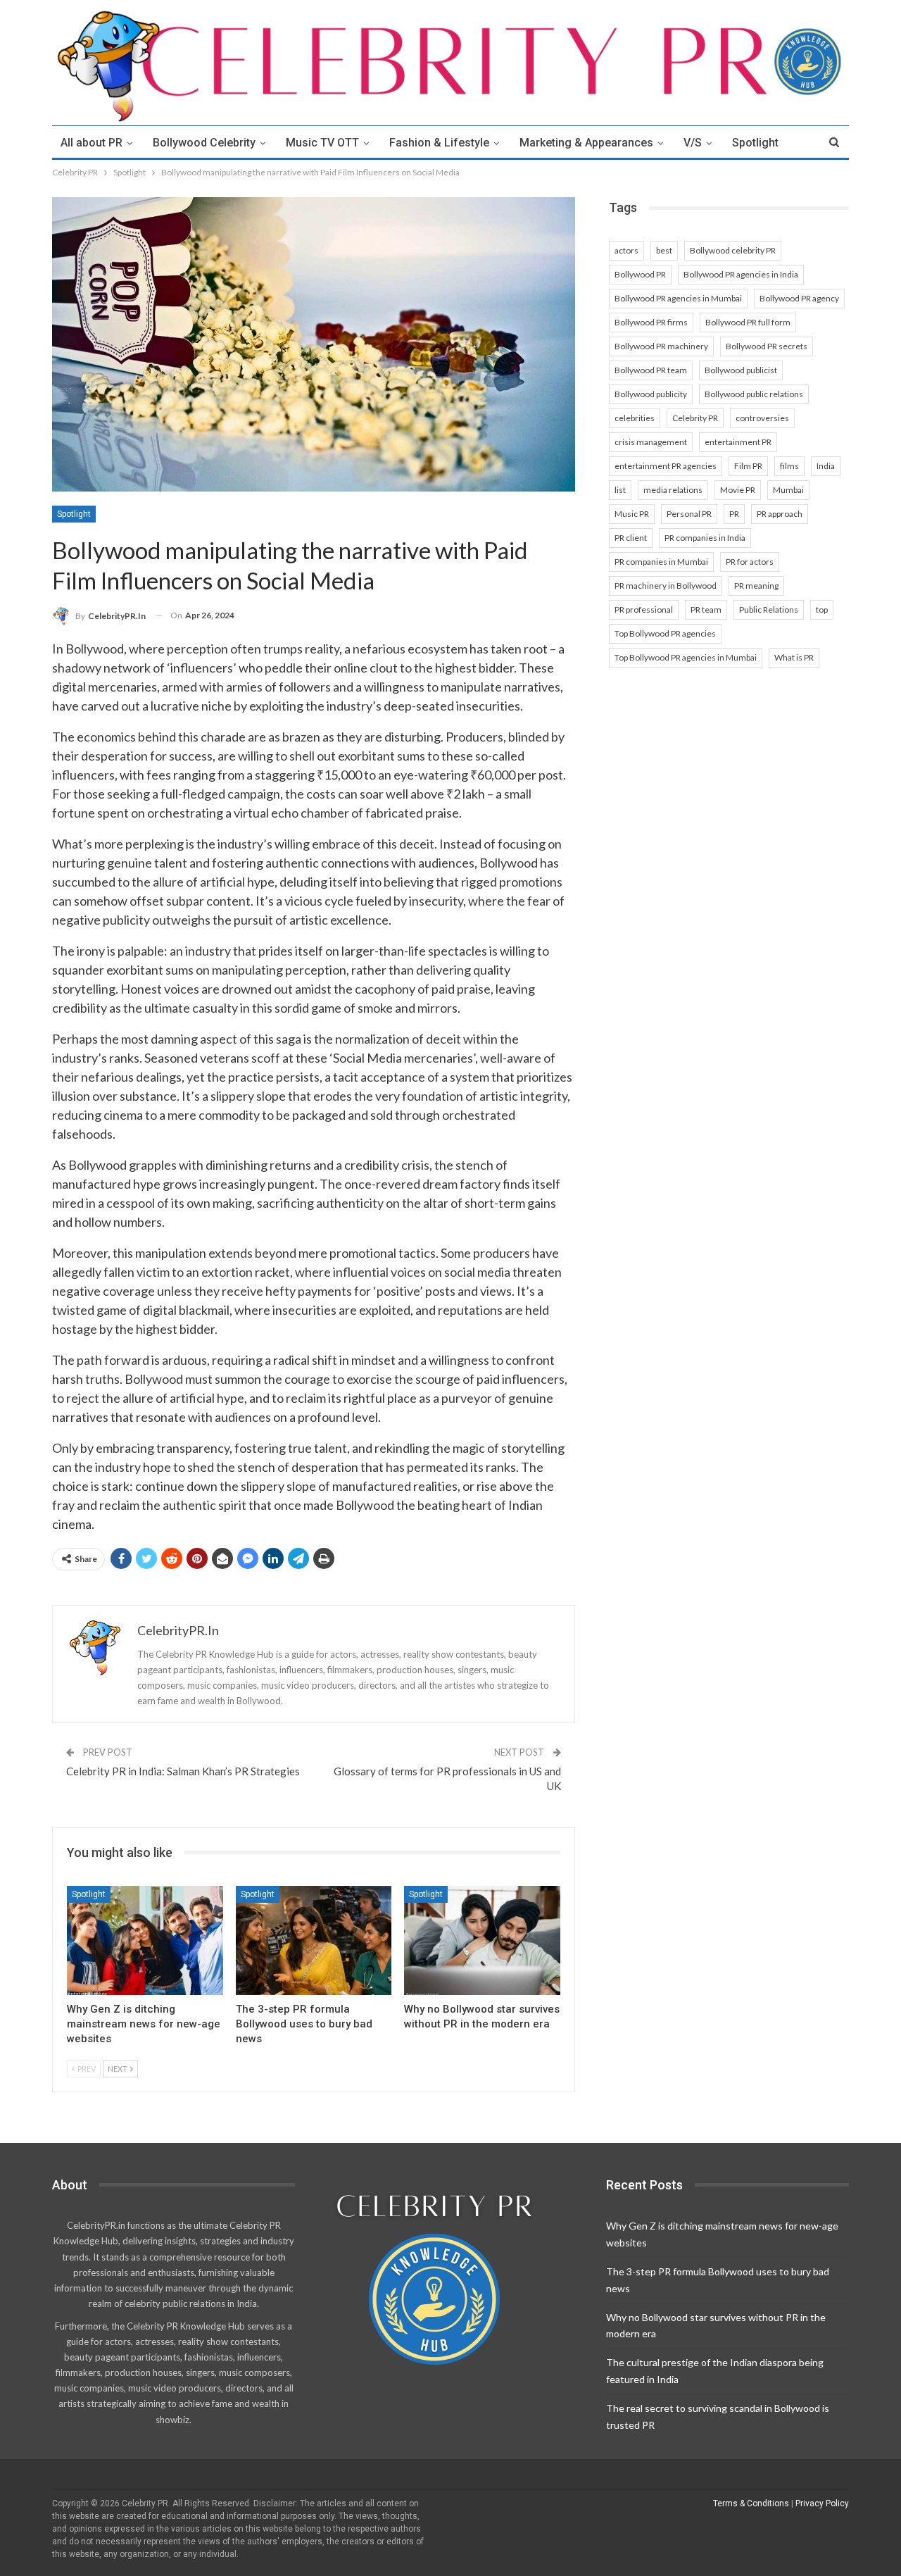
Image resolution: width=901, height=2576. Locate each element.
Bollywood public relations (754, 394)
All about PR (92, 143)
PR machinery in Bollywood (666, 586)
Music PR (632, 514)
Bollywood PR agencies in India (741, 274)
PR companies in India (705, 538)
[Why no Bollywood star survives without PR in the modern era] (482, 1940)
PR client (631, 538)
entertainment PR (738, 442)
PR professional (644, 609)
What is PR (794, 657)
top (822, 609)
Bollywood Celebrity (204, 143)
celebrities (635, 418)
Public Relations (769, 609)
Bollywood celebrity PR (733, 250)
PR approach (780, 514)
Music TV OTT (322, 143)
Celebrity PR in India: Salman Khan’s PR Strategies (183, 1771)
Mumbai (788, 490)
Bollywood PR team (651, 370)
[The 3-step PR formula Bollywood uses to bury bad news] (314, 1940)
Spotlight (755, 143)
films (789, 466)
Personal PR (689, 514)
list (620, 490)
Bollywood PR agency (799, 298)
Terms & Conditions (751, 2503)
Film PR (748, 466)
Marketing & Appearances (586, 143)
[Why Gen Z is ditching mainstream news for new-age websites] (145, 1940)
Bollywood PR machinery (661, 346)
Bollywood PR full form (748, 322)
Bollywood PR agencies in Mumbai (678, 298)
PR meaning (756, 586)
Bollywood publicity (651, 394)
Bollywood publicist (741, 370)
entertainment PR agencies (666, 466)
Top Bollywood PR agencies (665, 633)
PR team (706, 609)
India (826, 466)
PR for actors (750, 562)
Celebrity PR (695, 418)
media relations (673, 490)
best (664, 250)
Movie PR (738, 490)
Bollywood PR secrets (767, 346)
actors (626, 250)
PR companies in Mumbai (661, 562)
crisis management (651, 442)
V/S (693, 143)
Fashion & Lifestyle (439, 143)
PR (734, 514)
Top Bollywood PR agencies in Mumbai (686, 657)
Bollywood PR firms (651, 322)
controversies (762, 418)
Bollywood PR (640, 274)
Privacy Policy (822, 2503)
